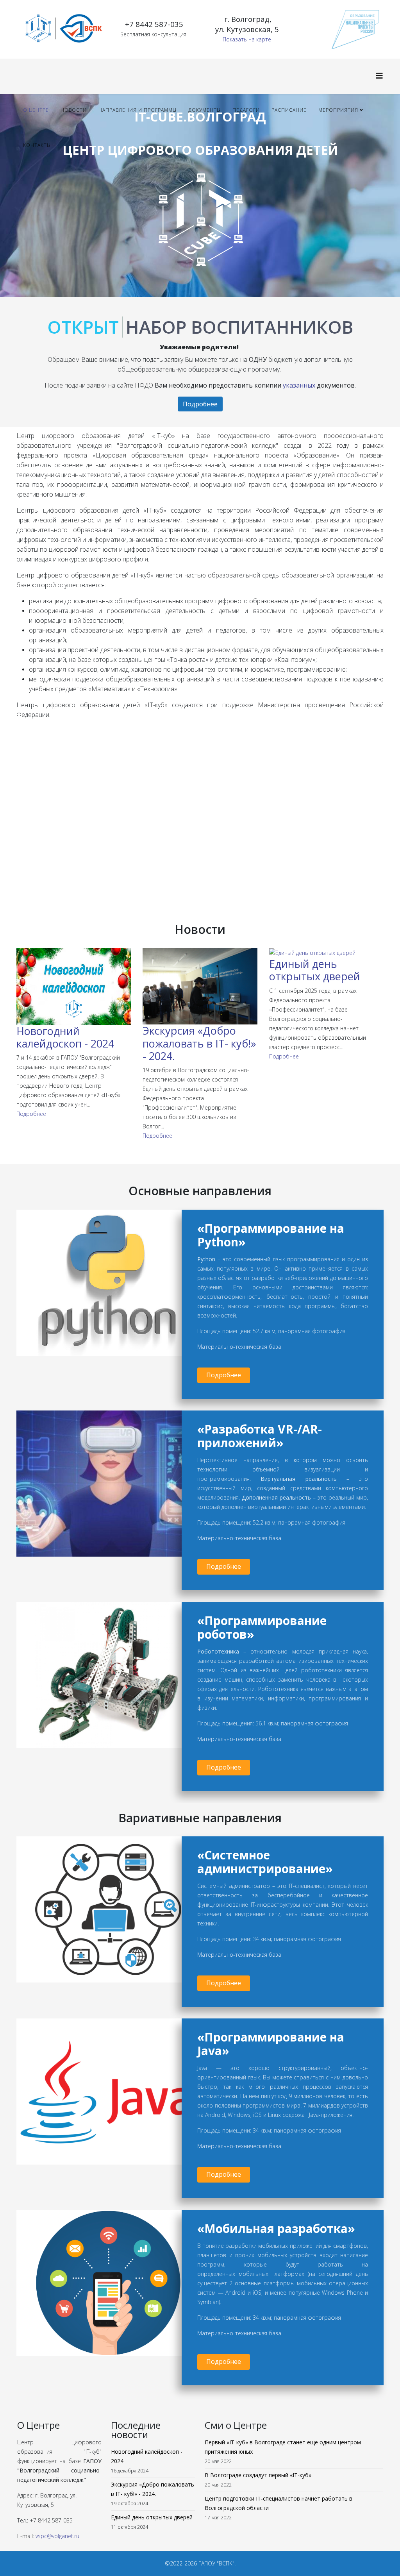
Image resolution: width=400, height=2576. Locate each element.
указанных (299, 385)
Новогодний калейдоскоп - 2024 (65, 1037)
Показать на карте (247, 39)
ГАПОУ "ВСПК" (216, 2563)
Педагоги (246, 110)
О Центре (36, 110)
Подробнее (200, 404)
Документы (204, 110)
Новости (74, 110)
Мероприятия (338, 110)
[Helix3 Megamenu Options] (379, 76)
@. (57, 2536)
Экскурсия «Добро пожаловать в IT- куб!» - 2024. (199, 1043)
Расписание (289, 110)
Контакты (37, 145)
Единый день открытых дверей (315, 970)
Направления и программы (137, 110)
